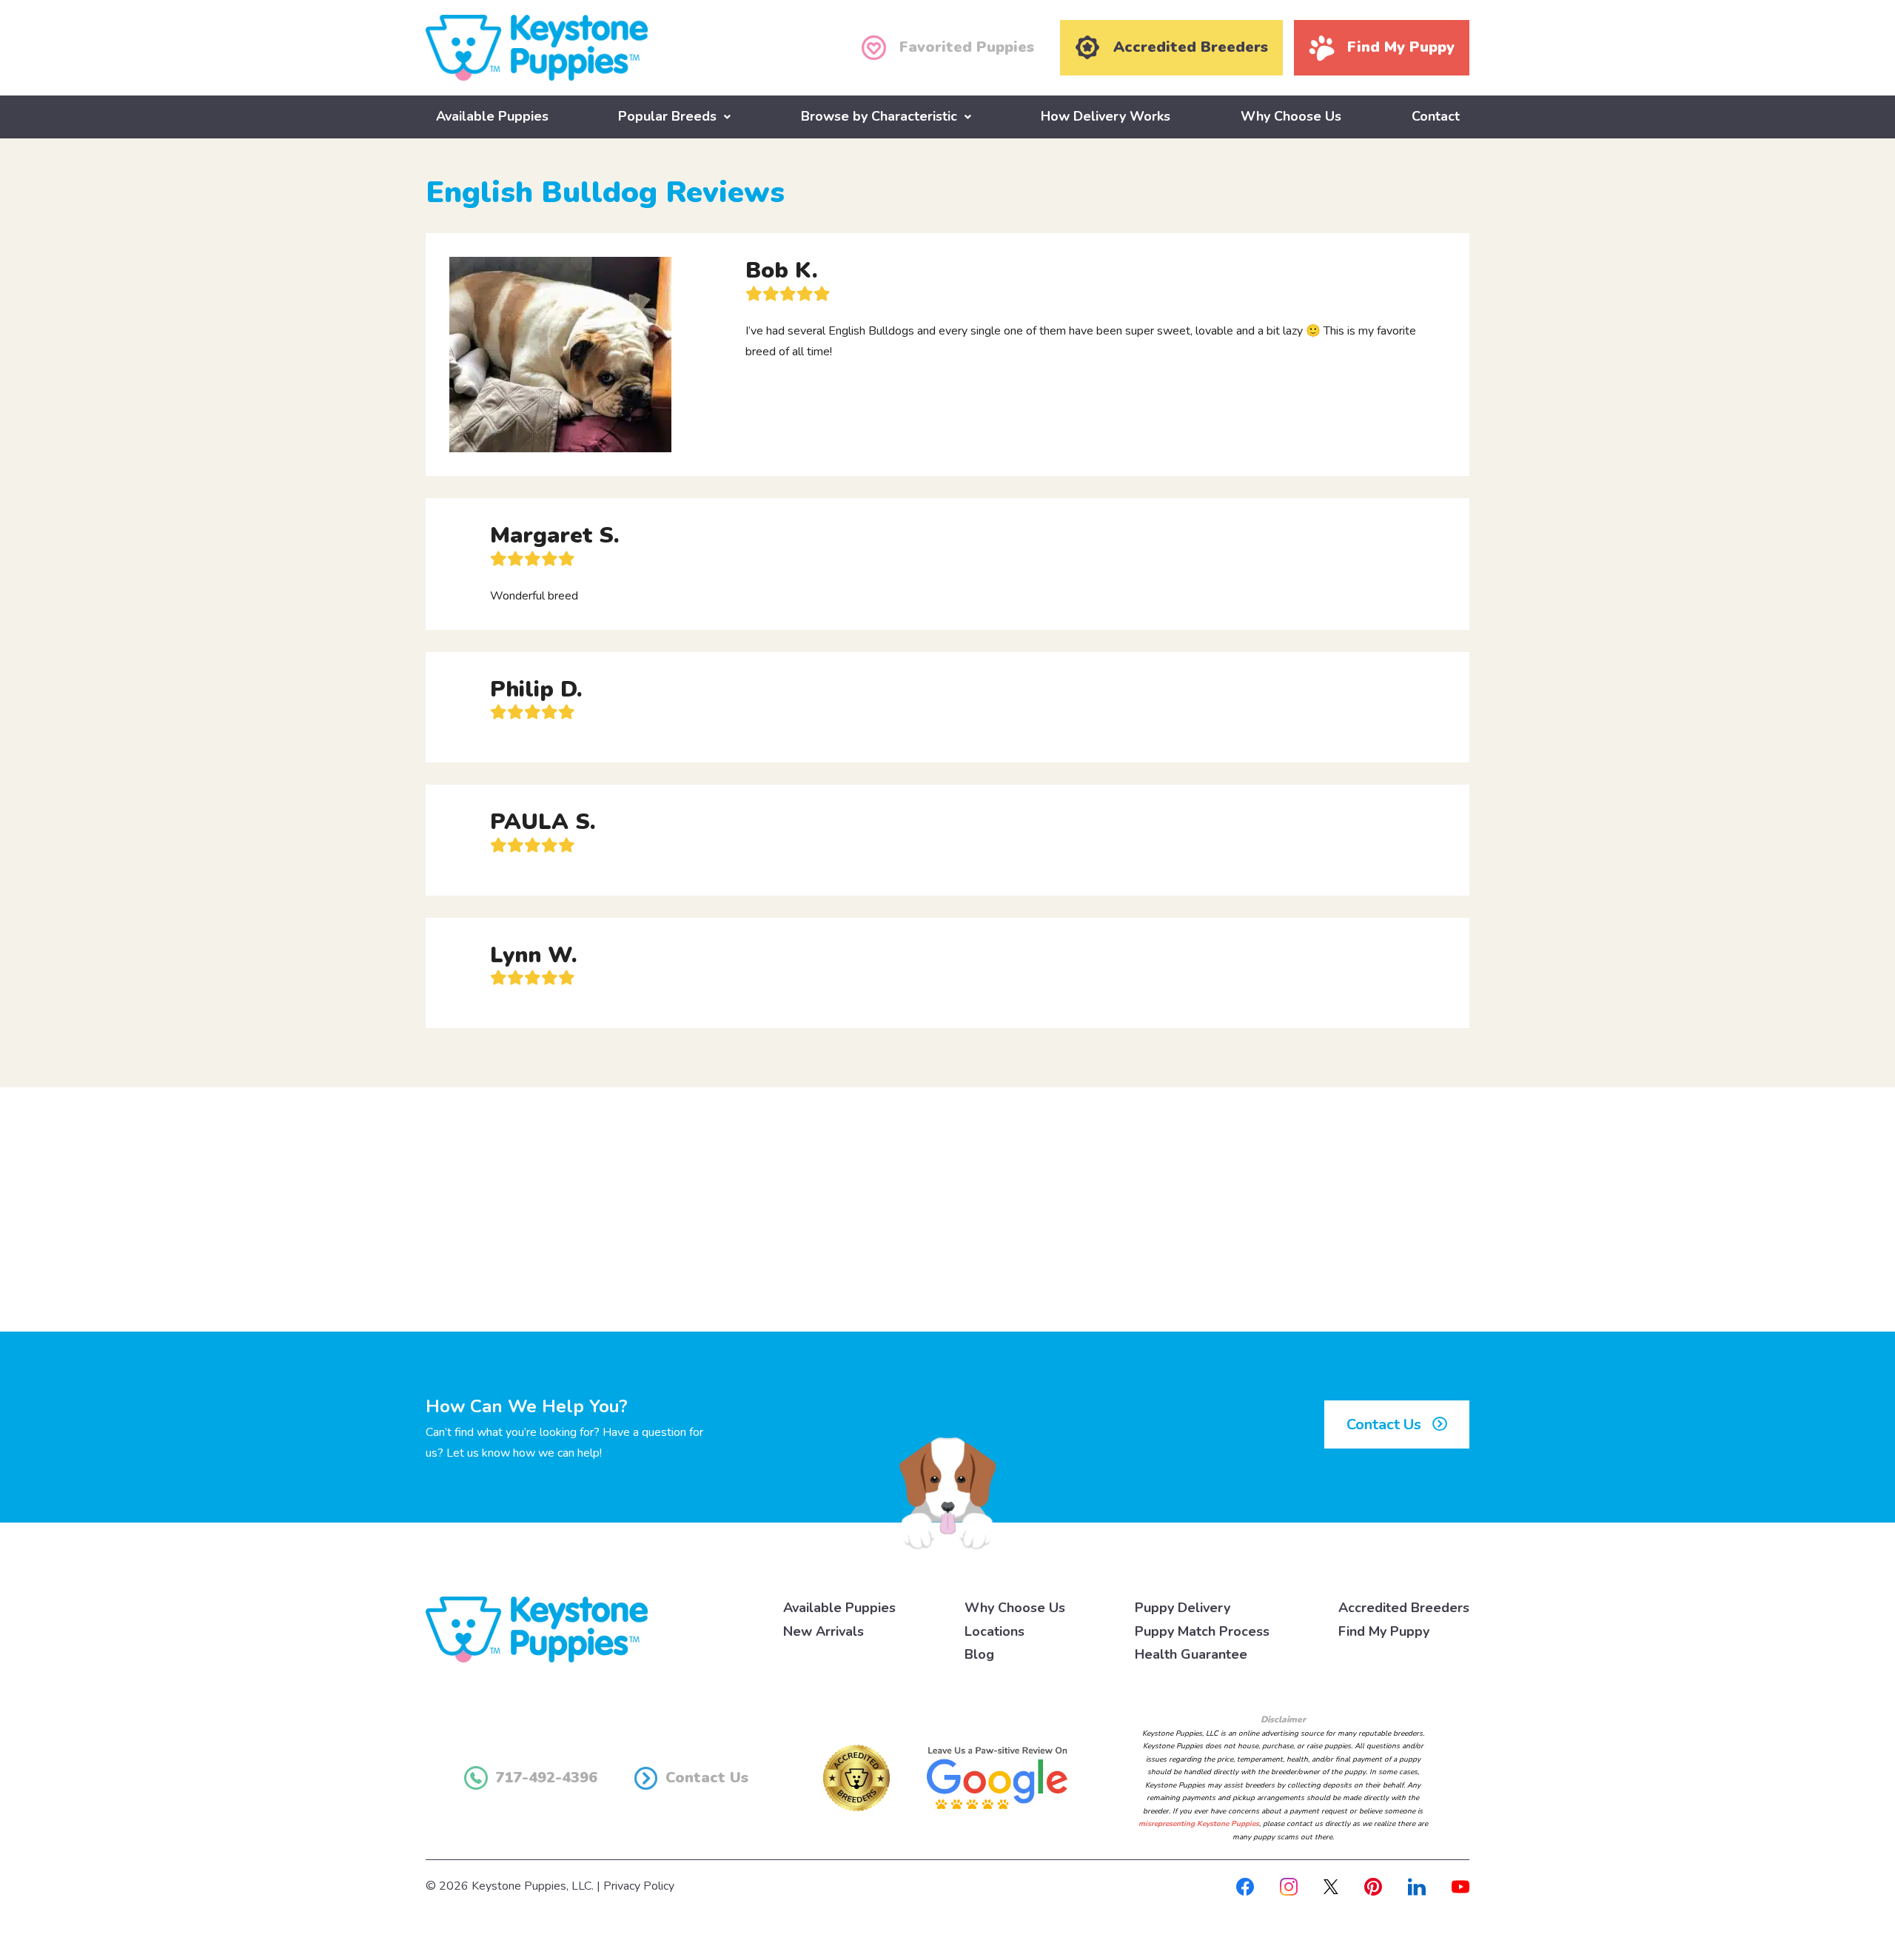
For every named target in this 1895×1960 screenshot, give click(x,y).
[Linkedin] (1417, 1886)
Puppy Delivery (1183, 1608)
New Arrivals (824, 1631)
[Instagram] (1289, 1886)
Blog (979, 1654)
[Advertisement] (947, 1209)
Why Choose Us (1291, 116)
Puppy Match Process (1202, 1631)
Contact (1436, 116)
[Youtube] (1460, 1886)
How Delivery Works (1106, 116)
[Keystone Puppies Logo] (537, 1628)
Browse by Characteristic (879, 116)
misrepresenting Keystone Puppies (1199, 1824)
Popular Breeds (667, 116)
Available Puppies (492, 116)
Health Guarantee (1191, 1654)
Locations (995, 1631)
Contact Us (1386, 1424)
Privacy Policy (639, 1886)
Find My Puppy (1384, 1631)
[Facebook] (1245, 1886)
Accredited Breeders (1404, 1608)
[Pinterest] (1373, 1886)
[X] (1331, 1886)
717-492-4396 (546, 1778)
